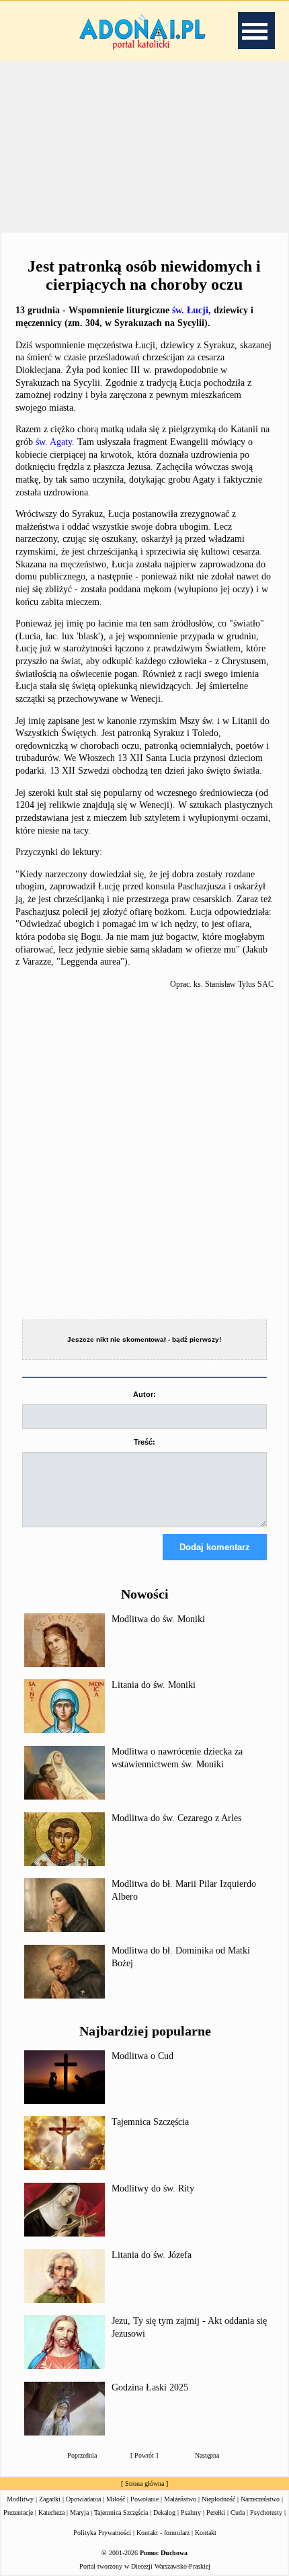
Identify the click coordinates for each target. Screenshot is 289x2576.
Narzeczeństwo (260, 2499)
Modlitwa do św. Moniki (158, 1619)
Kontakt (206, 2533)
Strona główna (144, 2484)
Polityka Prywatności (102, 2533)
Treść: (144, 1442)
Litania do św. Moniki (154, 1685)
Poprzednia (82, 2455)
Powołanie (144, 2499)
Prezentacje (18, 2512)
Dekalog (164, 2512)
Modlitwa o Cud (142, 2056)
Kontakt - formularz (163, 2533)
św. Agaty (54, 442)
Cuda (238, 2512)
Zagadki (50, 2499)
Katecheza (51, 2512)
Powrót (144, 2455)
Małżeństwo (180, 2499)
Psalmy (191, 2512)
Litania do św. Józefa (152, 2255)
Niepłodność (218, 2499)
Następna (207, 2455)
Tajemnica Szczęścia (150, 2122)
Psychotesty (266, 2512)
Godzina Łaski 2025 (150, 2387)
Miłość (116, 2499)
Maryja (79, 2512)
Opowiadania (83, 2499)
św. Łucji (190, 310)
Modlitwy (20, 2499)
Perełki (216, 2512)
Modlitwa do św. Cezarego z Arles (176, 1818)
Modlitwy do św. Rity (153, 2188)
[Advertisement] (144, 147)
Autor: (144, 1394)
